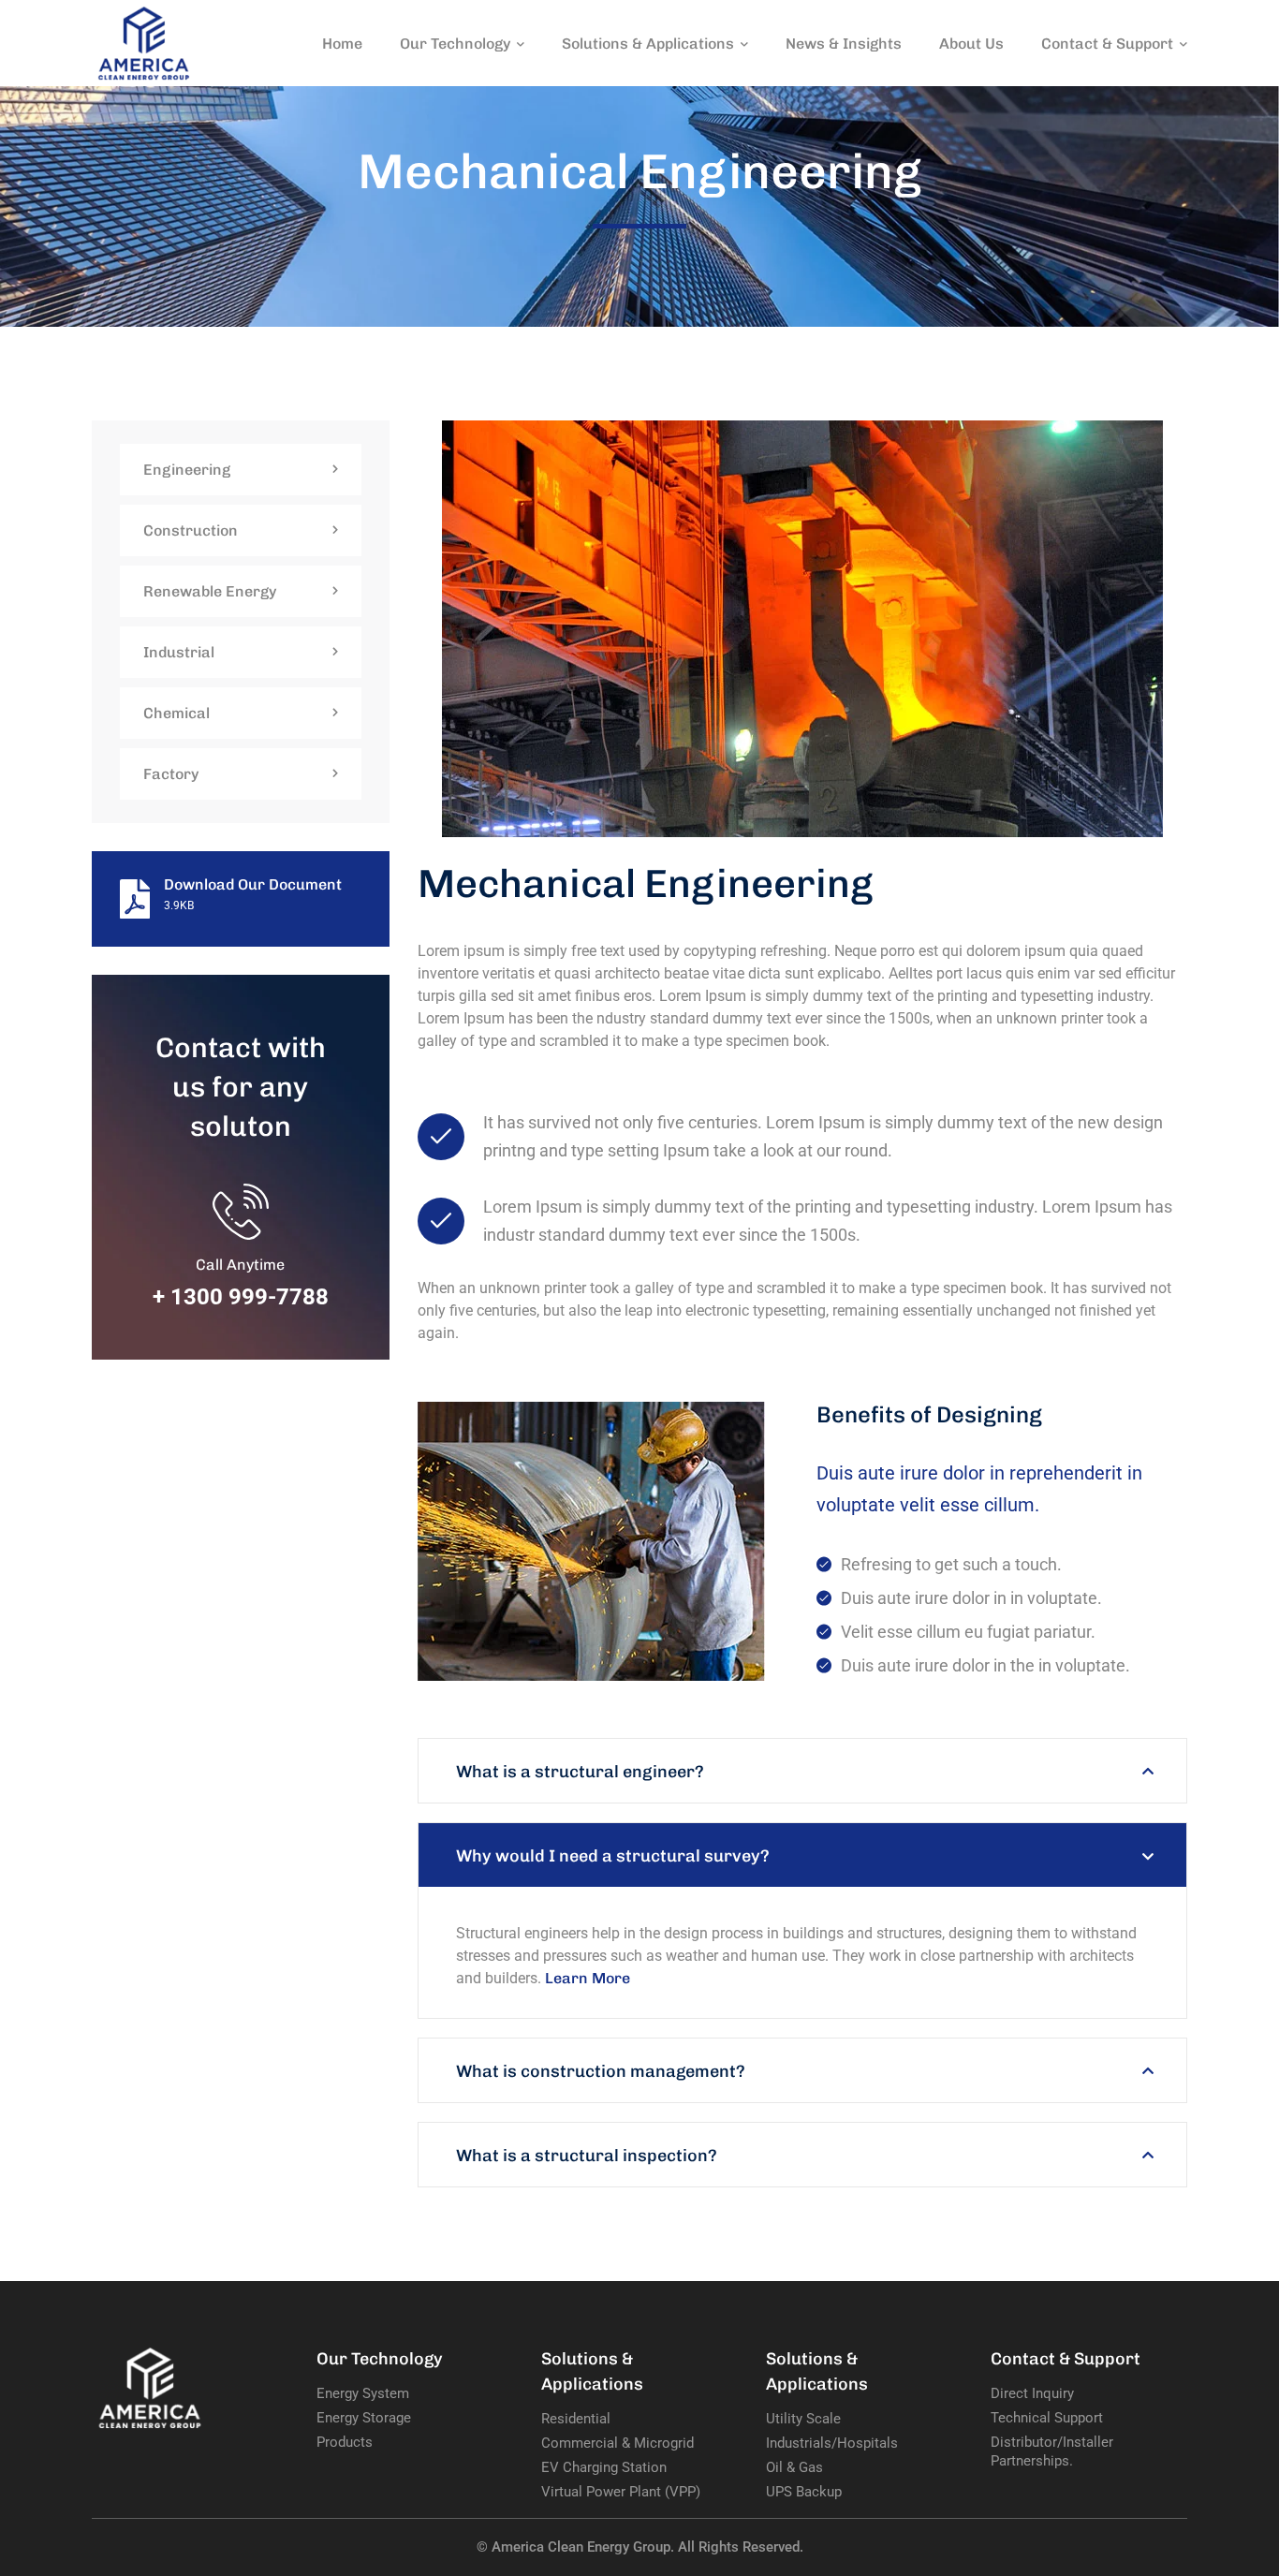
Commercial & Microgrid (617, 2443)
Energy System (363, 2393)
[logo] (143, 42)
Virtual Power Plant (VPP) (621, 2492)
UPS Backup (804, 2492)
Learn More (588, 1978)
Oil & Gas (794, 2467)
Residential (576, 2419)
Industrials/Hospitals (832, 2443)
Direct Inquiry (1032, 2393)
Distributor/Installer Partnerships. (1052, 2451)
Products (345, 2442)
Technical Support (1047, 2418)
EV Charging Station (604, 2467)
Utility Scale (803, 2419)
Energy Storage (364, 2418)
